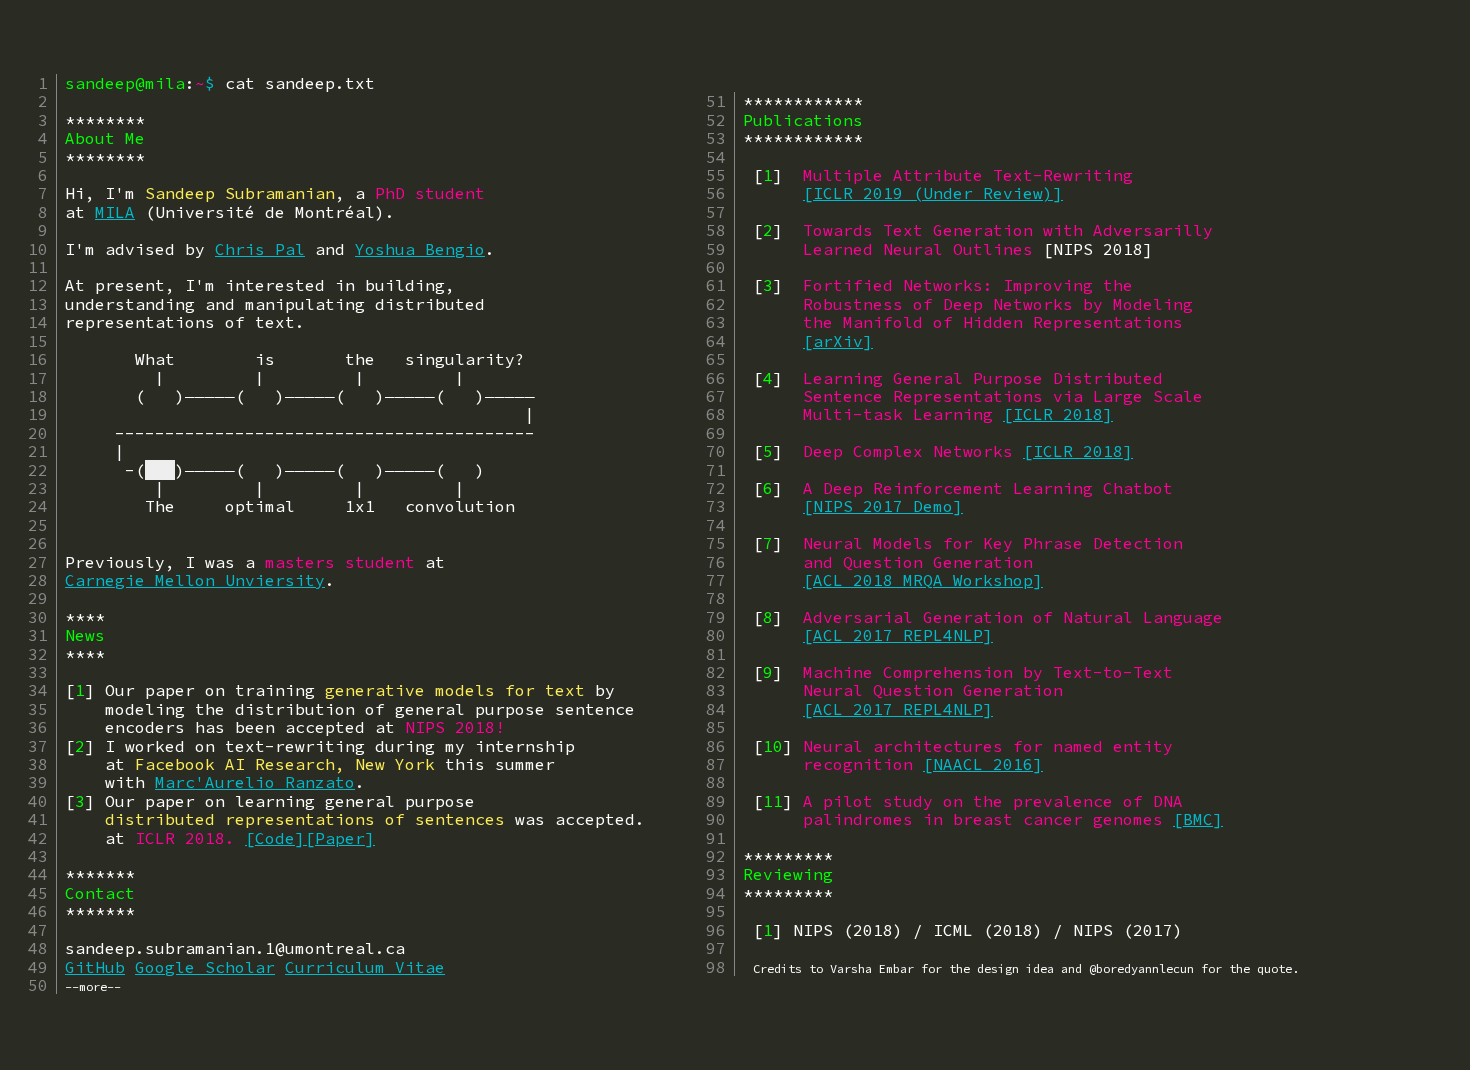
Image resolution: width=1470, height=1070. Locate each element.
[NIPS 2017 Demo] (883, 506)
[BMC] (1198, 819)
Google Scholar (205, 967)
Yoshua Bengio (420, 249)
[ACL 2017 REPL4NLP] (898, 635)
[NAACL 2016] (983, 764)
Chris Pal (260, 249)
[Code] (275, 838)
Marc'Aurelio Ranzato (255, 782)
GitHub (95, 967)
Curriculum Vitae (365, 967)
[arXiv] (838, 341)
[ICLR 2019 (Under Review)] (933, 193)
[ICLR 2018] (1058, 414)
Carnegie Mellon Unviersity (195, 580)
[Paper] (340, 838)
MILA (115, 212)
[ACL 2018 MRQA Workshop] (923, 580)
